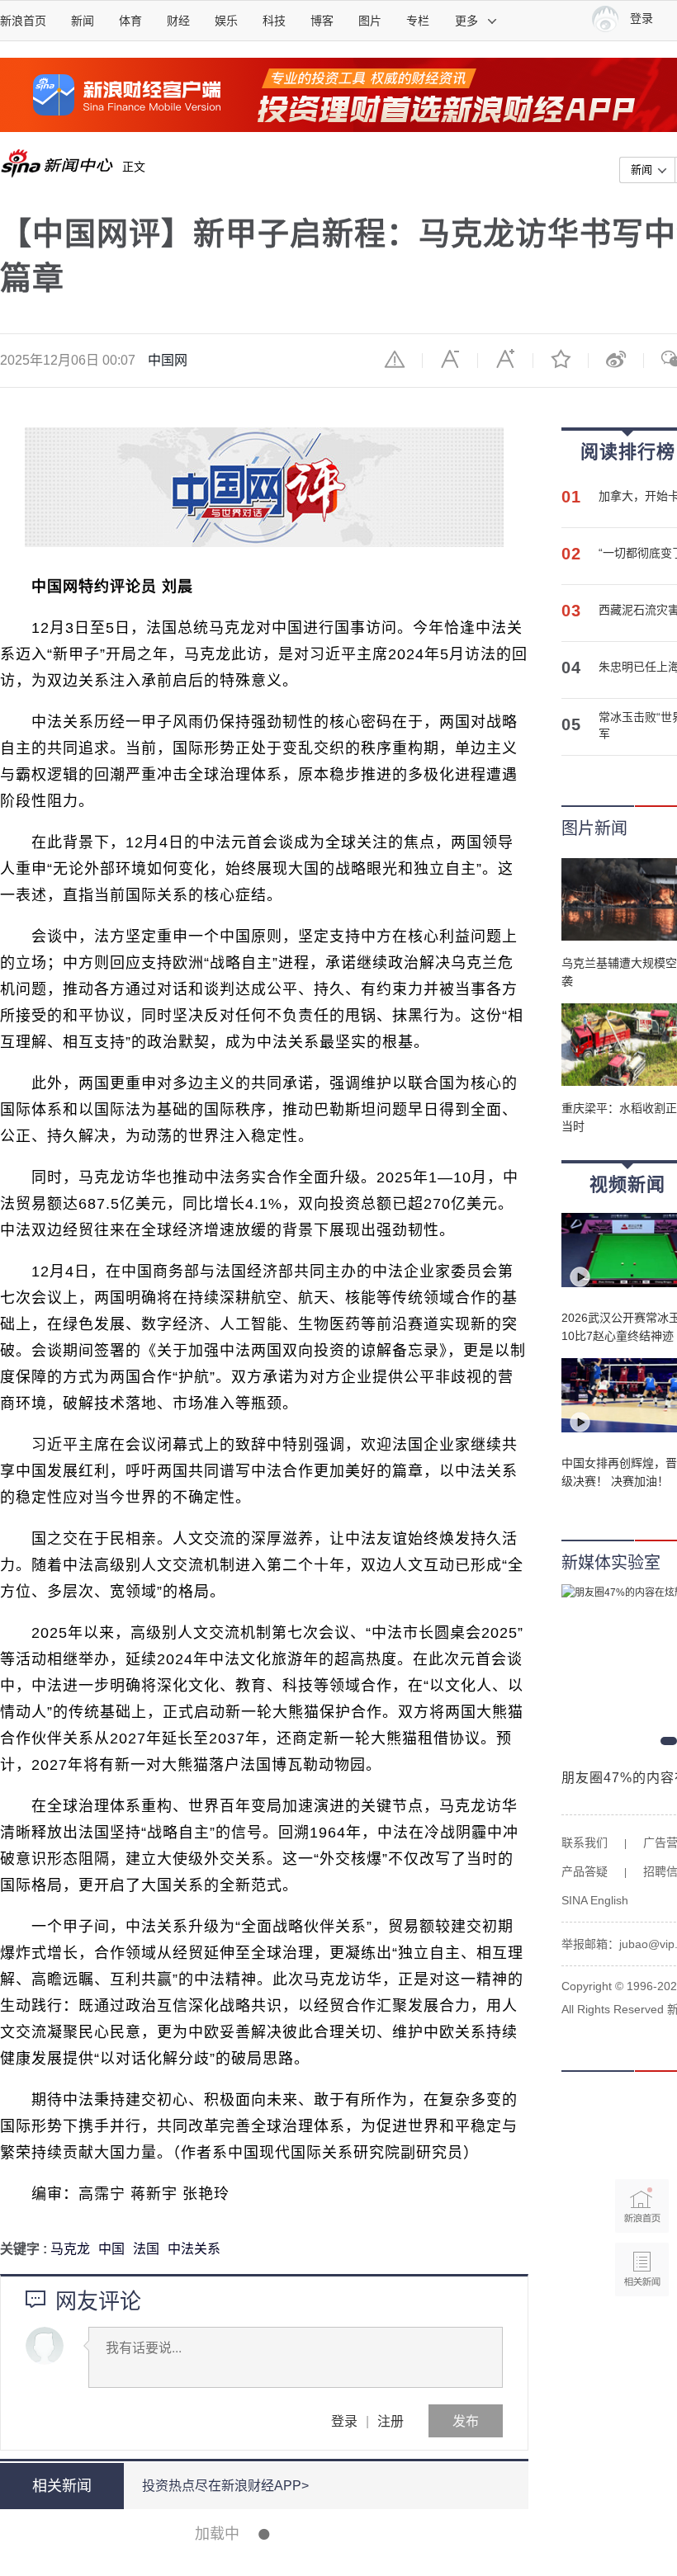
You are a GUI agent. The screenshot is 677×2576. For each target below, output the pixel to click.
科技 (274, 21)
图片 (370, 21)
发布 (466, 2420)
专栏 (418, 21)
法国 (146, 2249)
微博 (616, 359)
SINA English (595, 1900)
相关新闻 (62, 2486)
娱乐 (226, 21)
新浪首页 (23, 21)
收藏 (561, 359)
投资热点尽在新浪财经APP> (225, 2486)
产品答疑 (585, 1871)
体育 (130, 21)
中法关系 (194, 2249)
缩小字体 (450, 359)
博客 (322, 21)
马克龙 (70, 2249)
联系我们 (585, 1842)
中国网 (168, 360)
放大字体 (505, 359)
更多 (466, 21)
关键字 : (25, 2249)
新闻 (83, 21)
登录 (344, 2420)
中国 (111, 2249)
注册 (391, 2420)
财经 (178, 21)
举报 (395, 359)
